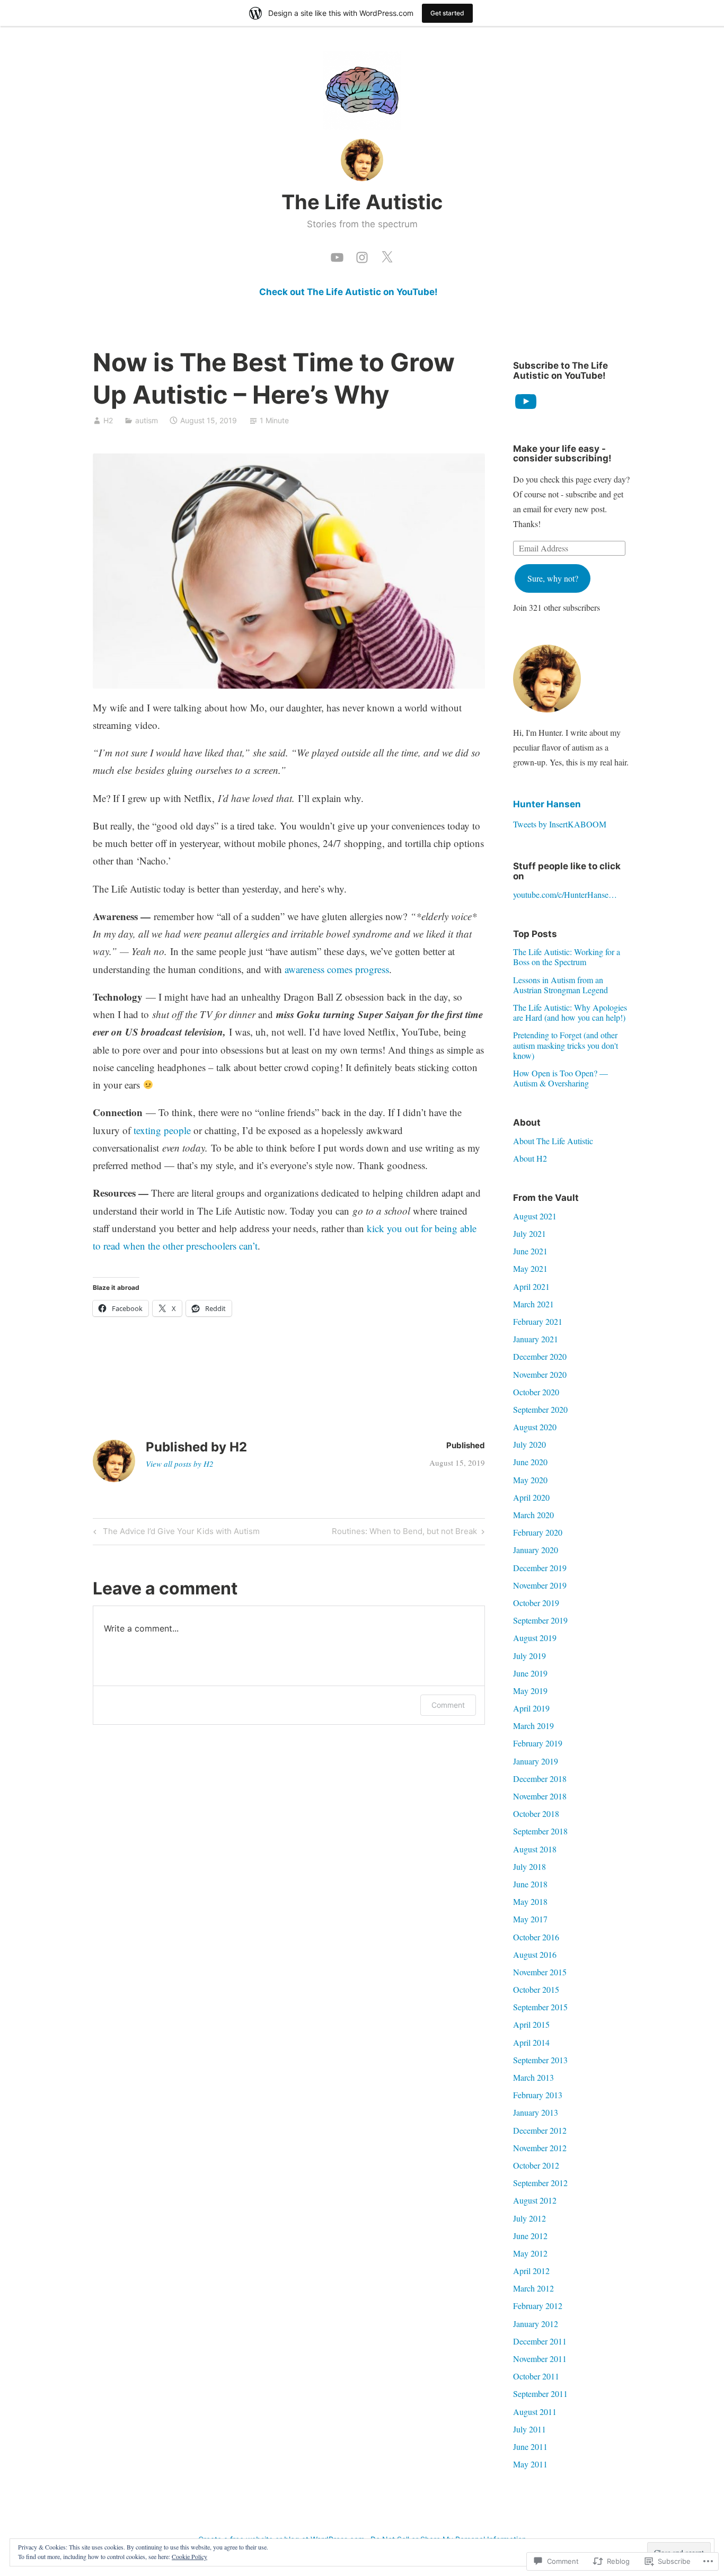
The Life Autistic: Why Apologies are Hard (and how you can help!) (570, 1012)
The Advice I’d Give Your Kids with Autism (175, 1533)
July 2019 (529, 1656)
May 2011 (530, 2464)
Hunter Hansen (547, 804)
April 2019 (531, 1708)
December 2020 (540, 1356)
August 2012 (535, 2200)
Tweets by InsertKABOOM (560, 824)
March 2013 (533, 2077)
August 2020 (535, 1427)
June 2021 (530, 1251)
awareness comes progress (337, 969)
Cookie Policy (189, 2556)
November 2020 (540, 1374)
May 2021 (530, 1268)
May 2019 (530, 1691)
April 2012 (531, 2271)
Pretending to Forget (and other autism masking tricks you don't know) (566, 1045)
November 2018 (540, 1796)
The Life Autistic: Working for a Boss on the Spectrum (567, 957)
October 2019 (536, 1603)
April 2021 (531, 1286)
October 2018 (536, 1813)
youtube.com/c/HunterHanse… (565, 894)
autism (147, 420)
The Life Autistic (362, 202)
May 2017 (530, 1919)
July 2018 (529, 1866)
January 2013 (536, 2112)
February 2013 (538, 2095)
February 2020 (538, 1532)
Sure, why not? (553, 578)
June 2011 (530, 2446)
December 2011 (540, 2341)
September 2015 (540, 2007)
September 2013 (540, 2060)
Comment (448, 1705)
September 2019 (540, 1620)
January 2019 (536, 1761)
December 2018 (540, 1779)
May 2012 (530, 2253)
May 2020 (530, 1480)
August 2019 (535, 1638)
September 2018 (540, 1831)
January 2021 (536, 1339)
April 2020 (531, 1497)
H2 (108, 420)
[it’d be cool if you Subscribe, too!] (337, 255)
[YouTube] (526, 402)
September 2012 (540, 2183)
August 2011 (535, 2412)
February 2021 (538, 1321)
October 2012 (536, 2165)
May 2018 (530, 1901)
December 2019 (540, 1568)
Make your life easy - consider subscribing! (562, 454)
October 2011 (536, 2376)
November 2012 (540, 2148)
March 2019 (533, 1726)
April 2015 (531, 2024)
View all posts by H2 (180, 1464)
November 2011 (540, 2359)
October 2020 (536, 1392)
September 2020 (540, 1409)
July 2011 (529, 2429)
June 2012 (530, 2236)
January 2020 (536, 1550)
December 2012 (540, 2130)
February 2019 (538, 1743)
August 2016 (535, 1954)
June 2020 (530, 1462)
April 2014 (531, 2042)
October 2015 (536, 1989)
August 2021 (535, 1216)
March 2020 (533, 1515)
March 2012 (533, 2288)
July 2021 (529, 1233)
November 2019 (540, 1585)
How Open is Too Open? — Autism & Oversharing (560, 1078)
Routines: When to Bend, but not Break (404, 1533)
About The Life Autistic (553, 1141)
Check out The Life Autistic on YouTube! (348, 292)
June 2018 (530, 1884)
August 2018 (535, 1849)
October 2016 (536, 1937)
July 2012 (529, 2218)
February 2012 (538, 2306)
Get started (447, 13)
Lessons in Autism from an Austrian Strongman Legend (560, 985)
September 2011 (540, 2394)
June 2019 (530, 1673)
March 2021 (533, 1304)
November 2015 (540, 1972)
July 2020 (529, 1444)
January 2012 (536, 2324)
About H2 (530, 1158)
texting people (162, 1130)
